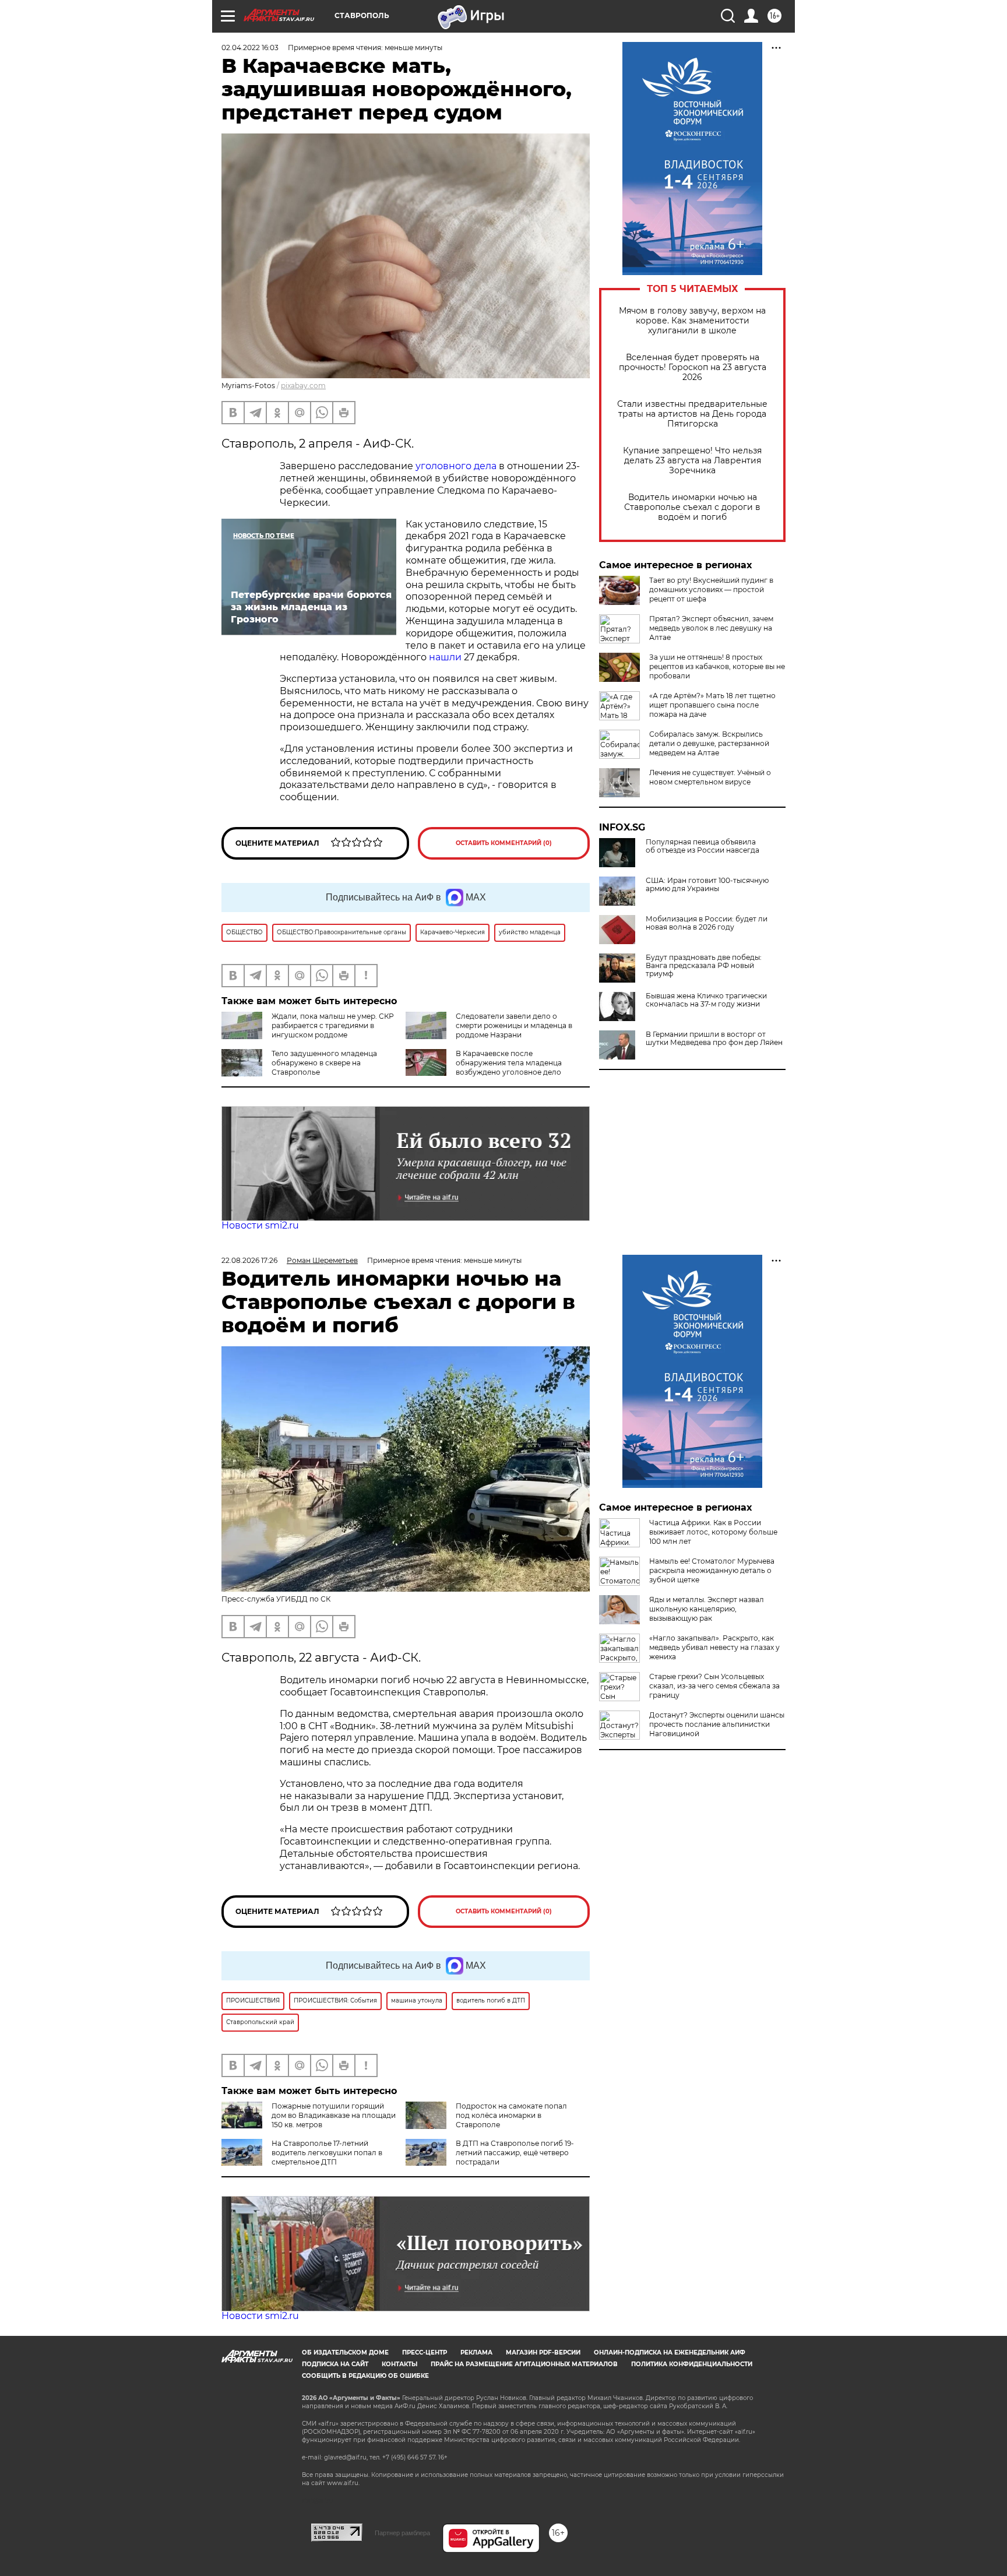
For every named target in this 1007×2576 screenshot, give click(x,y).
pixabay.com (303, 386)
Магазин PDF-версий (543, 2352)
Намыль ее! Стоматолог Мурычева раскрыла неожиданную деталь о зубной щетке (712, 1570)
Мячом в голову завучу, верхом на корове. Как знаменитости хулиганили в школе (692, 321)
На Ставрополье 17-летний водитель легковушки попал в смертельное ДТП (327, 2153)
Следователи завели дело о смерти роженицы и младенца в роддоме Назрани (514, 1025)
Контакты (399, 2364)
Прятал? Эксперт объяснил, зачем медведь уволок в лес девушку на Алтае (711, 628)
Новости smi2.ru (260, 1225)
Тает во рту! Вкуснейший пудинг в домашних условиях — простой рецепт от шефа (711, 590)
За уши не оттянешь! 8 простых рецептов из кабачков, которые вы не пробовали (717, 666)
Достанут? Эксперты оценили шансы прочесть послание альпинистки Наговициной (717, 1724)
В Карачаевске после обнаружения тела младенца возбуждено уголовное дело (509, 1063)
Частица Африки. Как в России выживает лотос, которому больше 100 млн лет (713, 1532)
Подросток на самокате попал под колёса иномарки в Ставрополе (511, 2115)
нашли (445, 657)
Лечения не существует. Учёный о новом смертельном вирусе (710, 777)
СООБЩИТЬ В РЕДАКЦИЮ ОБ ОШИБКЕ (365, 2376)
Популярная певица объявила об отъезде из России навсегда (703, 846)
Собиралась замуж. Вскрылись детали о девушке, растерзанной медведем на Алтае (709, 743)
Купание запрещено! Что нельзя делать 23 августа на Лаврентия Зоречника (692, 461)
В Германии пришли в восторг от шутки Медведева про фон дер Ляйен (714, 1039)
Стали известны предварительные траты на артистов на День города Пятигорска (692, 414)
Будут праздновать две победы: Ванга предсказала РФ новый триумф (704, 966)
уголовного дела (456, 466)
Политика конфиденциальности (692, 2364)
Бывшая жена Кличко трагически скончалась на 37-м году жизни (706, 1000)
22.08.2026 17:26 (249, 1260)
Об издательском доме (345, 2352)
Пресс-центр (425, 2352)
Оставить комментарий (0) (504, 843)
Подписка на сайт (335, 2364)
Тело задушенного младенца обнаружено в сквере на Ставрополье (324, 1063)
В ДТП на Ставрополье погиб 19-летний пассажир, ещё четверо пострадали (515, 2153)
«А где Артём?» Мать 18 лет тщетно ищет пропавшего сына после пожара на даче (712, 705)
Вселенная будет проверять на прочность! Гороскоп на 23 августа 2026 (693, 367)
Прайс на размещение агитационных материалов (524, 2364)
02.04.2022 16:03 (250, 47)
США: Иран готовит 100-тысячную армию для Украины (707, 885)
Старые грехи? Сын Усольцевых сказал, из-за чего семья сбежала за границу (714, 1686)
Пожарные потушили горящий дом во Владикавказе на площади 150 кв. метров (334, 2115)
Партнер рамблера (402, 2533)
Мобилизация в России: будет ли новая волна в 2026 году (707, 923)
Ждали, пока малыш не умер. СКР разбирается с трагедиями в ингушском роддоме (333, 1025)
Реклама (476, 2352)
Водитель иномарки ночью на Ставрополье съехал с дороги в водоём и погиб (692, 507)
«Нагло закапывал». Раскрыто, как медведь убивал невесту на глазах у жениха (714, 1647)
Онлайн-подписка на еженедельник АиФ (670, 2352)
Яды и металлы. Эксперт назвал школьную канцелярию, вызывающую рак (707, 1609)
